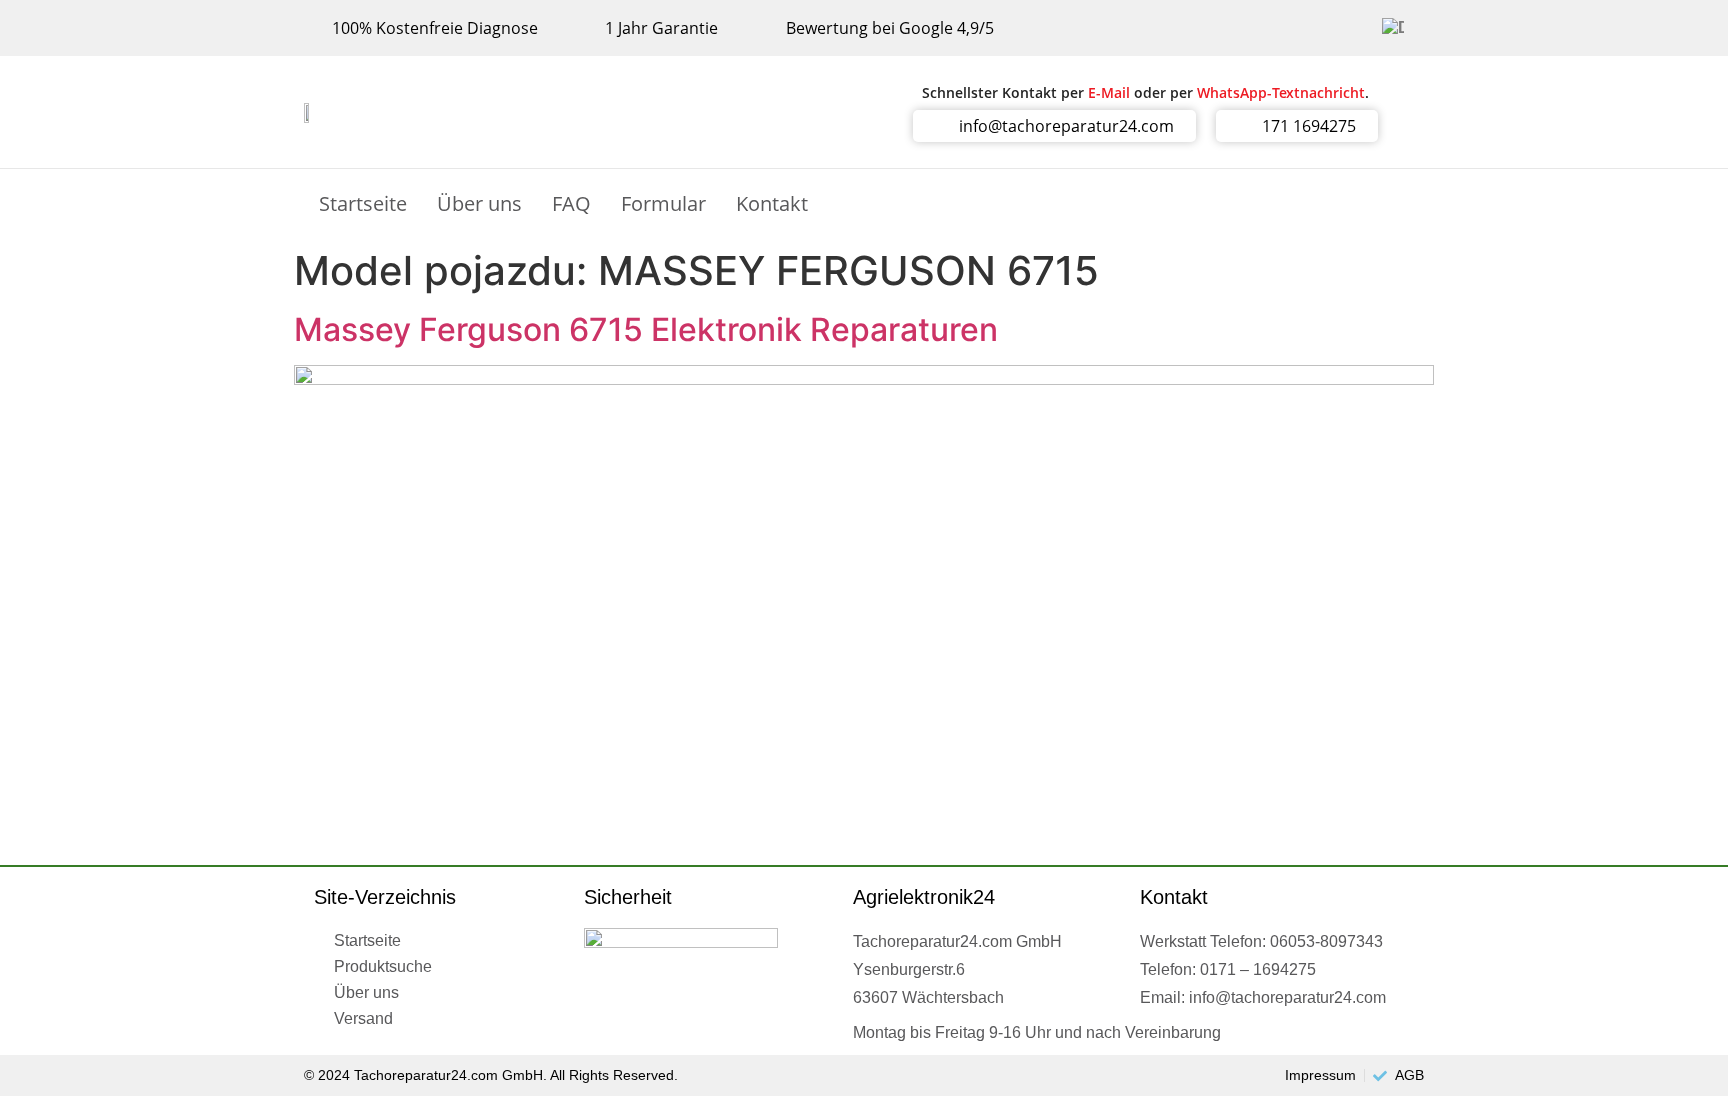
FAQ (571, 203)
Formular (663, 203)
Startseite (363, 203)
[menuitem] (1393, 28)
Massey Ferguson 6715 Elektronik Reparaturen (646, 329)
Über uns (479, 203)
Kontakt (772, 203)
